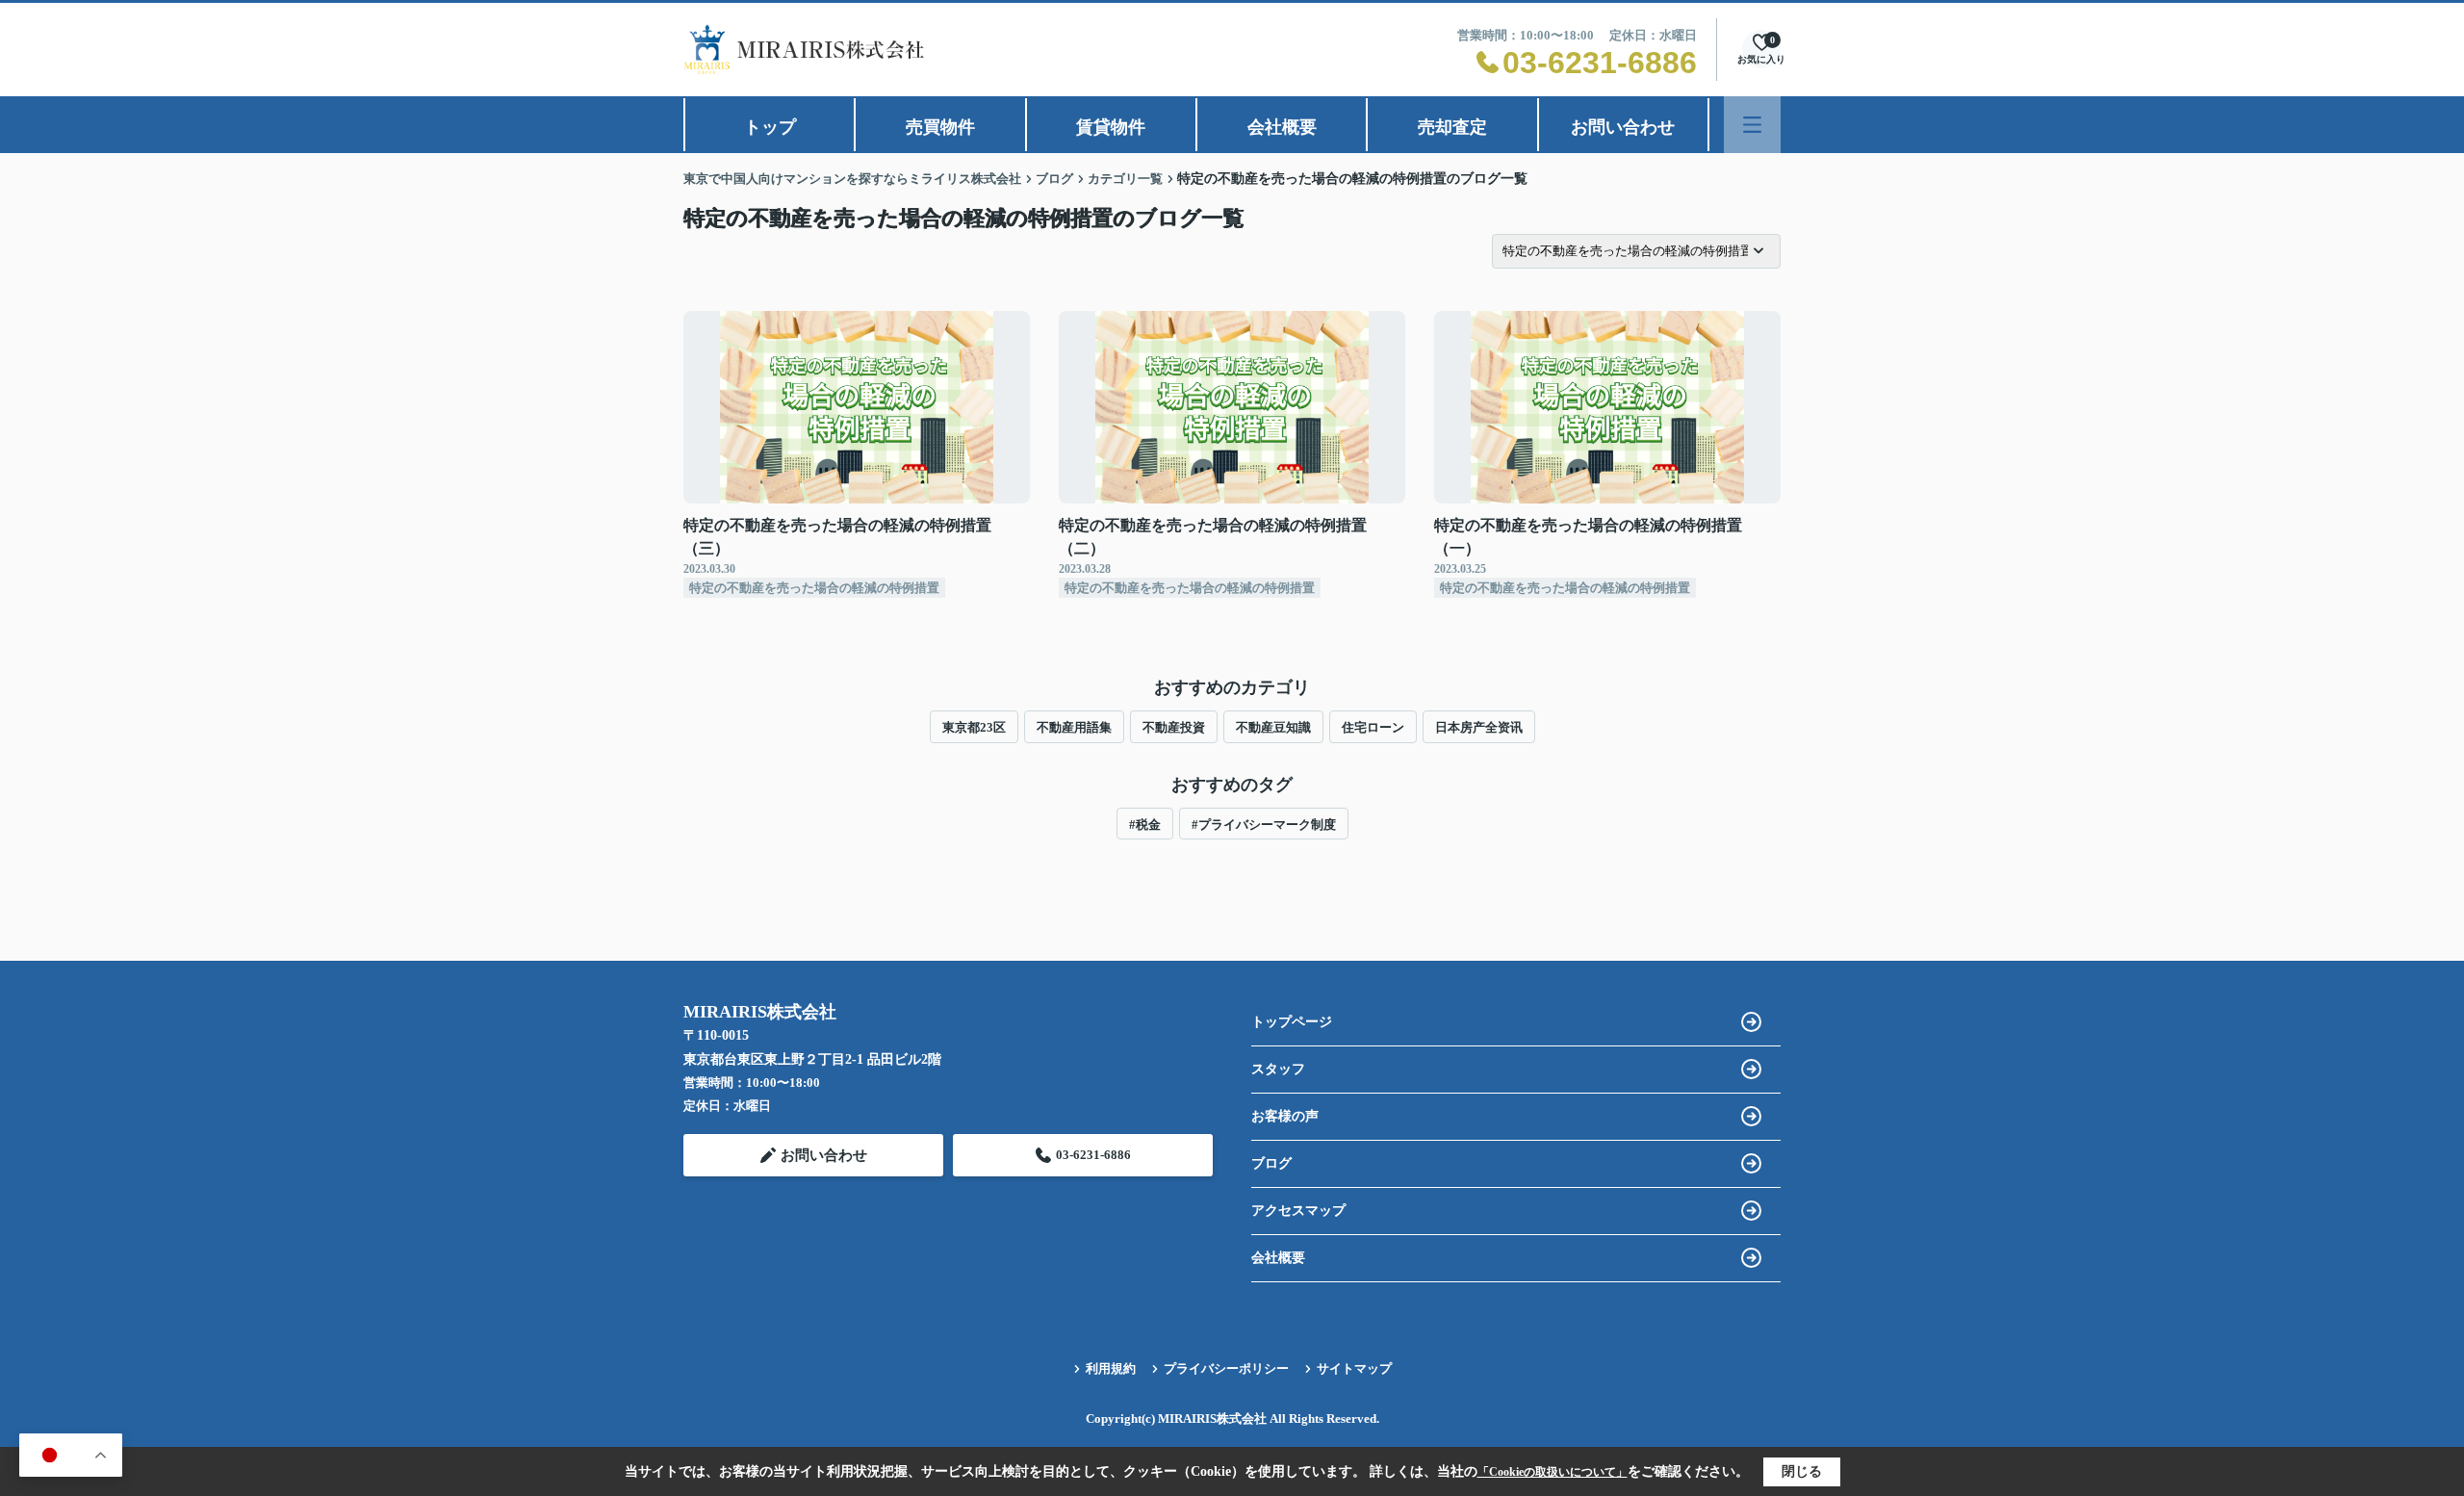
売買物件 (940, 127)
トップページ (1292, 1022)
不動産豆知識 (1273, 727)
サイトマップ (1354, 1368)
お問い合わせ (1623, 127)
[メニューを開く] (1752, 125)
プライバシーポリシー (1226, 1368)
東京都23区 (974, 727)
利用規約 (1111, 1368)
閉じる (1802, 1471)
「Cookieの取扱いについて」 (1553, 1472)
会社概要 (1282, 127)
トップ (770, 127)
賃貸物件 (1111, 127)
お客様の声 (1285, 1116)
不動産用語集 (1074, 727)
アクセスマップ (1298, 1211)
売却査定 (1452, 127)
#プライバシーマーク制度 (1264, 825)
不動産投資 (1174, 727)
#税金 (1145, 825)
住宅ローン (1373, 727)
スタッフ (1278, 1069)
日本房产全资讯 (1479, 727)
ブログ (1271, 1163)
